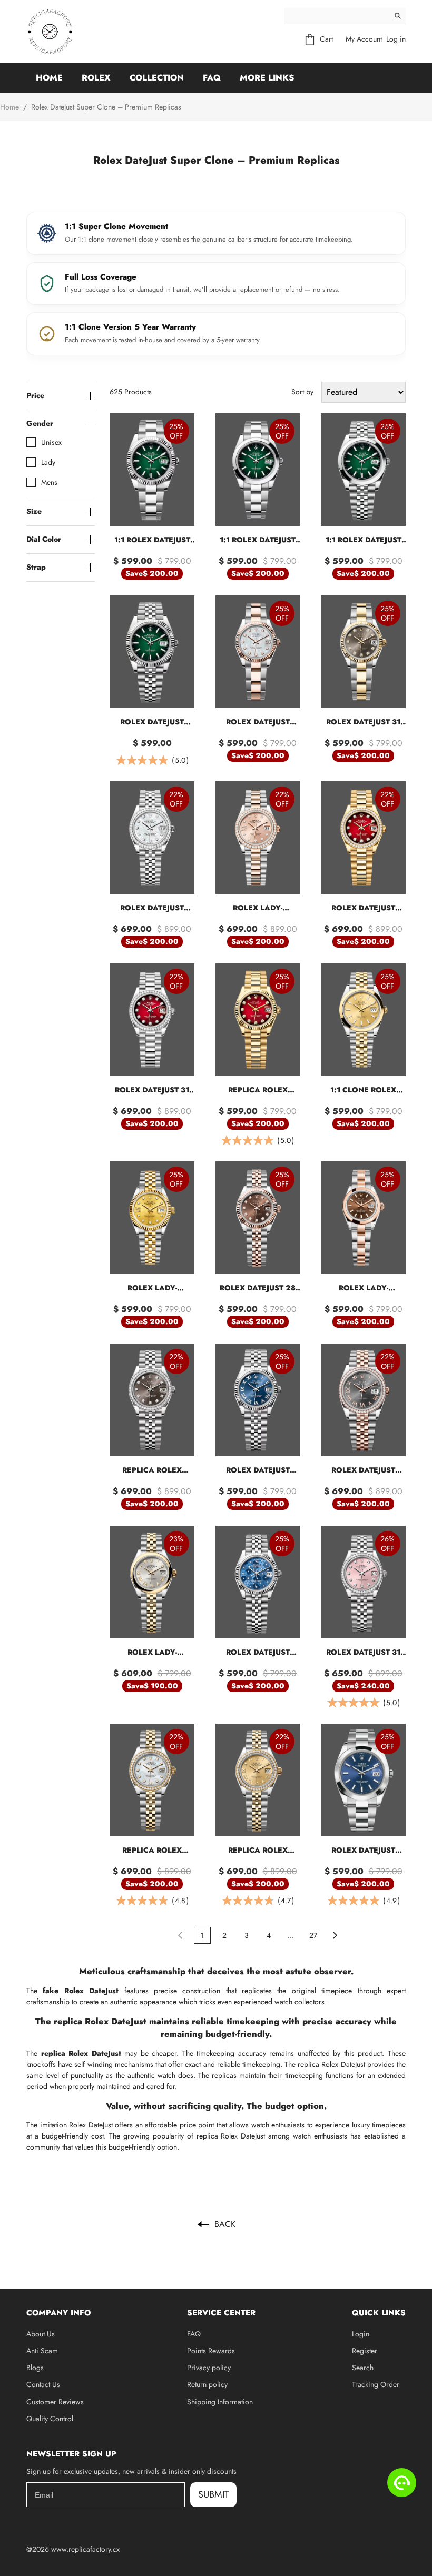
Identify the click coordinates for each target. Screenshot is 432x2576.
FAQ (212, 78)
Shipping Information (220, 2402)
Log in (396, 39)
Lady (48, 462)
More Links (267, 78)
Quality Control (50, 2419)
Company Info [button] (58, 2313)
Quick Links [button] (379, 2313)
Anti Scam (42, 2351)
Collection (157, 78)
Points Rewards (211, 2351)
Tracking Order (376, 2384)
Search (363, 2368)
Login (361, 2334)
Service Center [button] (221, 2313)
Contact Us (43, 2384)
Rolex (96, 78)
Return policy (207, 2384)
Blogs (35, 2368)
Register (365, 2351)
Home (49, 78)
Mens (49, 482)
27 (313, 1935)
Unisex (51, 442)
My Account (364, 39)
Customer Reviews (55, 2402)
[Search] (398, 16)
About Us (41, 2334)
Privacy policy (209, 2368)
